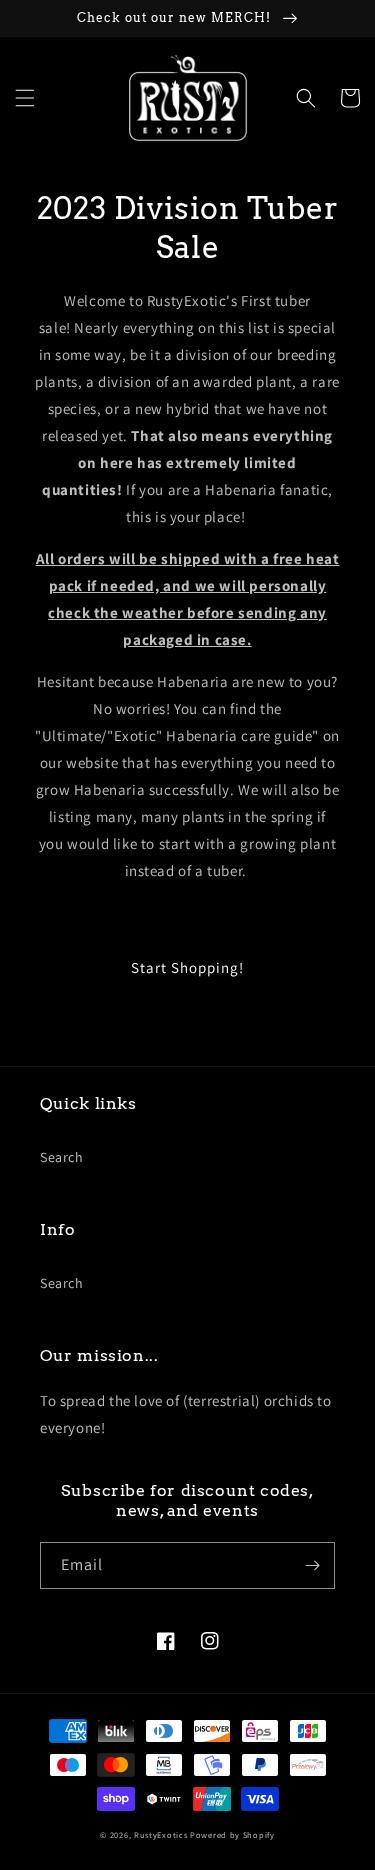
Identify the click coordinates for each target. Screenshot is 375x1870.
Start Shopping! (187, 967)
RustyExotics (160, 1834)
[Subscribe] (312, 1565)
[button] (25, 98)
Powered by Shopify (232, 1834)
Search (62, 1157)
